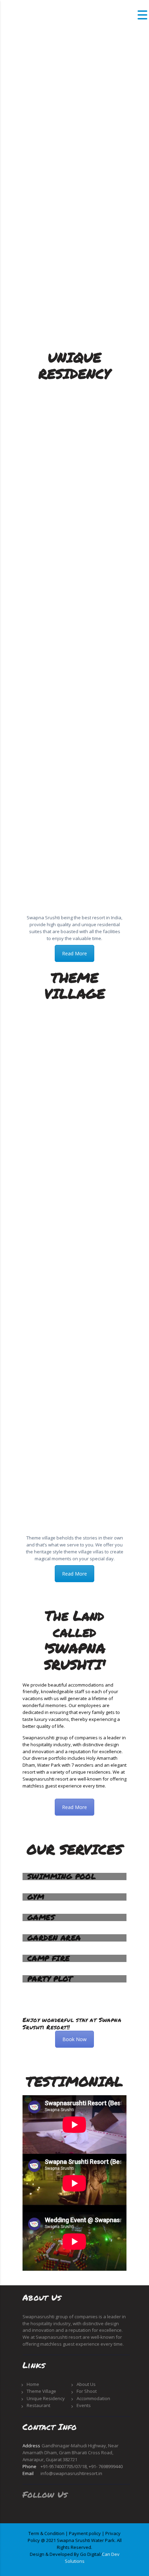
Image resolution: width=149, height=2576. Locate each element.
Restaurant (38, 2405)
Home (33, 2384)
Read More (74, 953)
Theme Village (41, 2391)
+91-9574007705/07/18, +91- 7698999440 (82, 2466)
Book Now (74, 2039)
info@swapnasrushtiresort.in (71, 2473)
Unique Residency (46, 2398)
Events (84, 2405)
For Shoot (87, 2391)
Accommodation (93, 2398)
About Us (86, 2384)
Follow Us (45, 2494)
